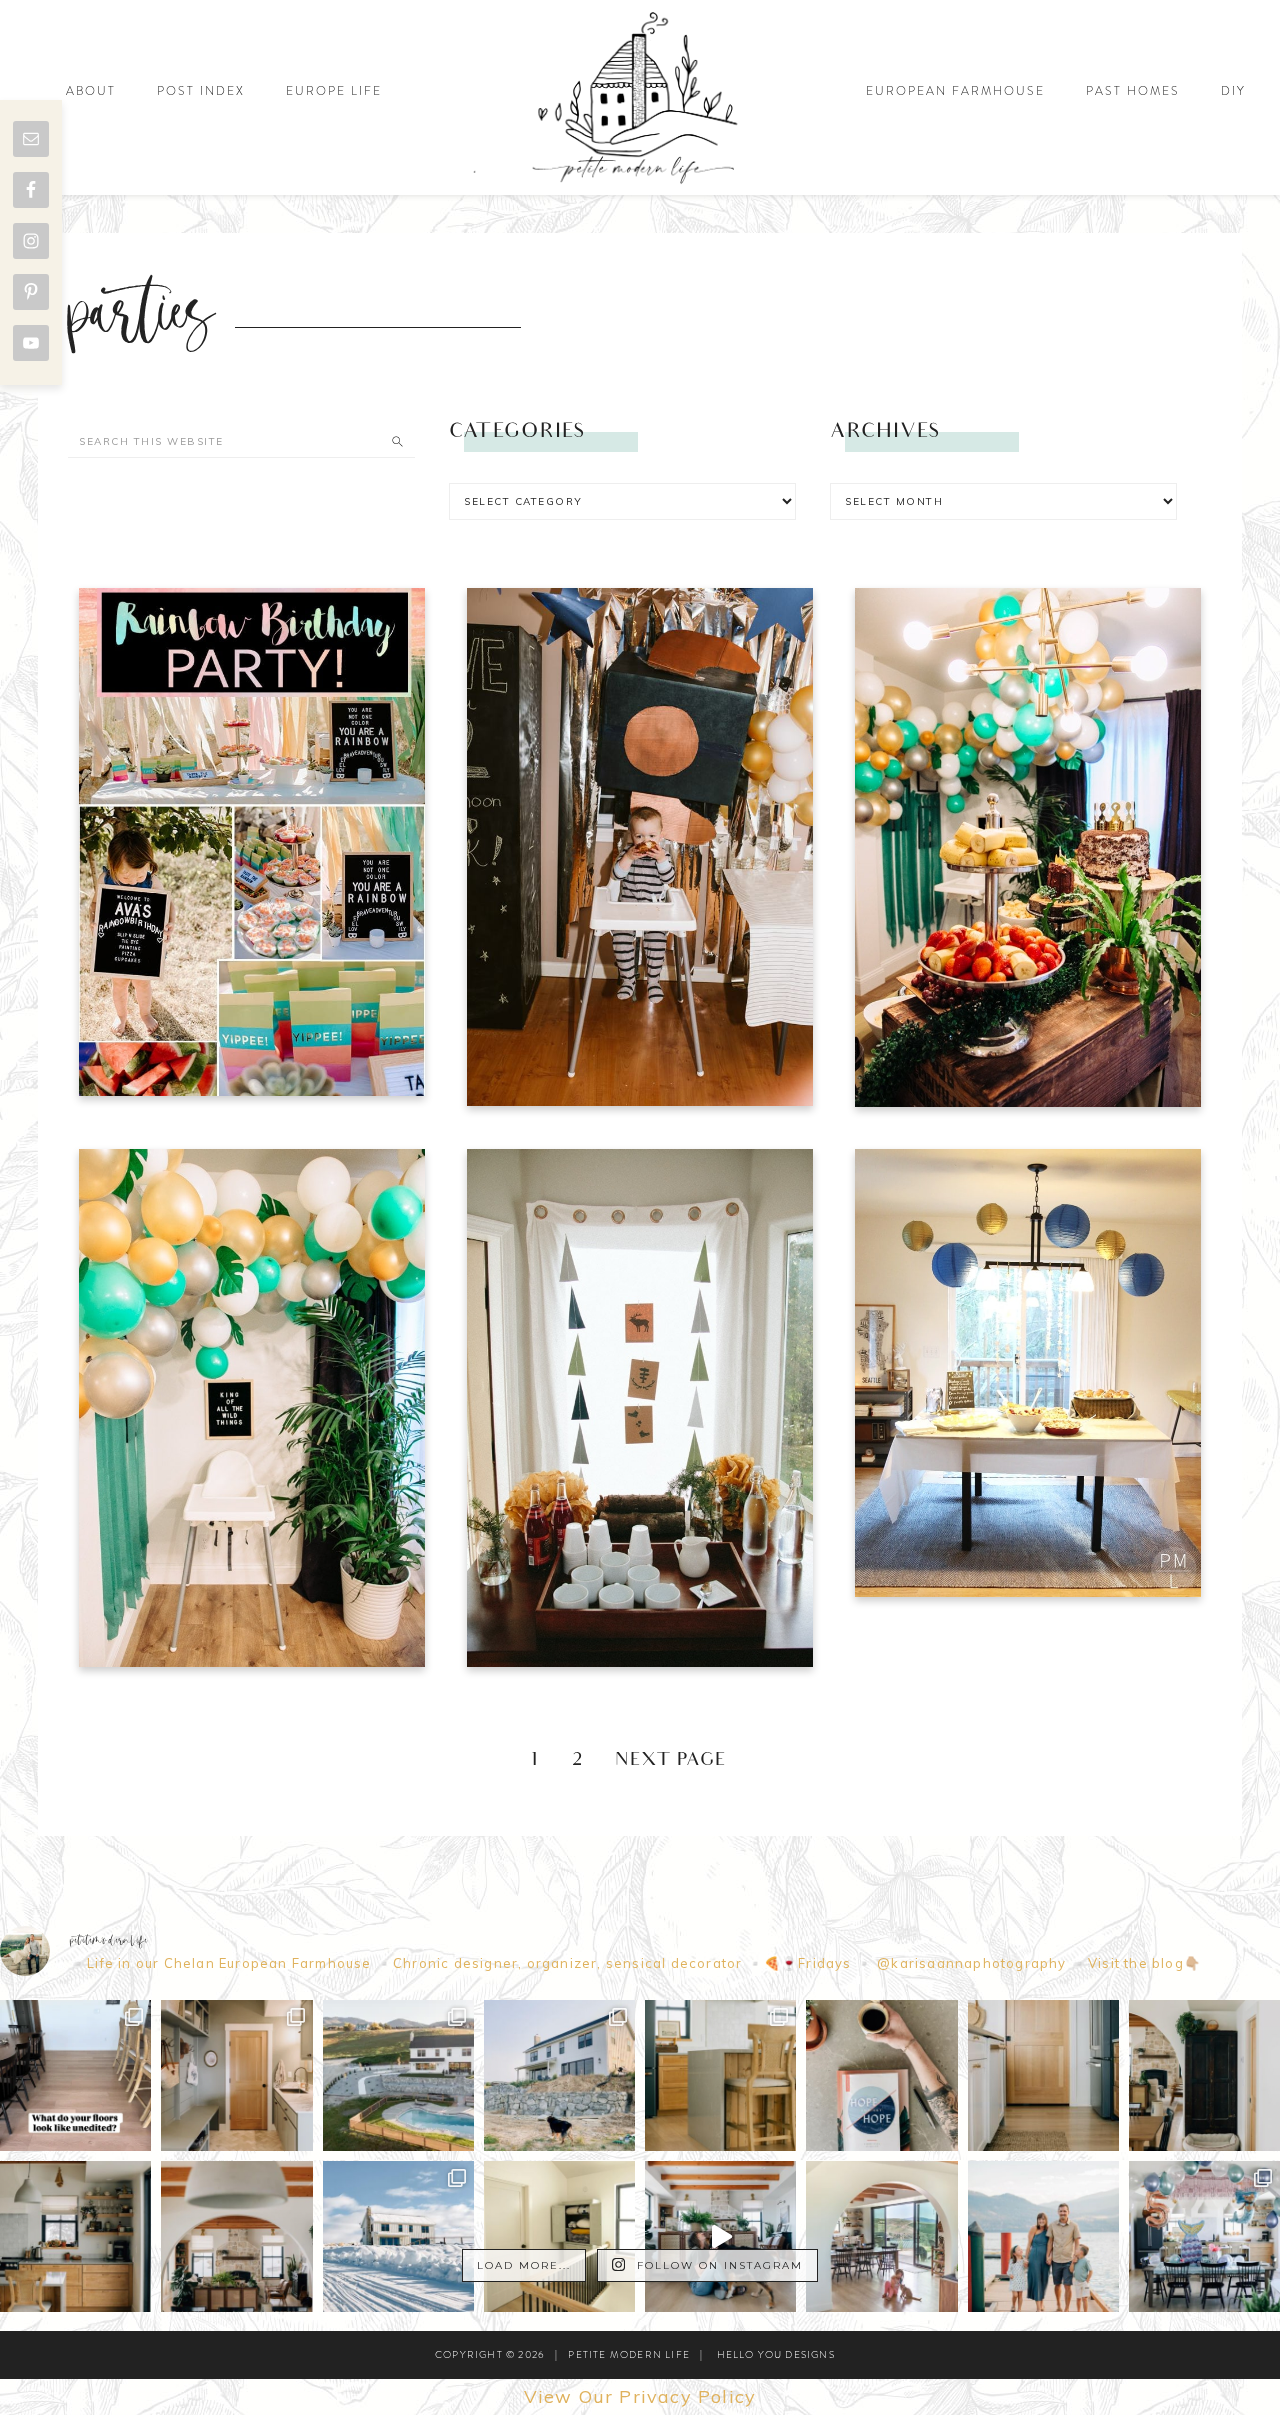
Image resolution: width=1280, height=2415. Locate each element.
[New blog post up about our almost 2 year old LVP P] (720, 2075)
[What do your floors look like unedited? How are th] (75, 2075)
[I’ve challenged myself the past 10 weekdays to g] (881, 2075)
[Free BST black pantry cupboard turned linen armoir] (559, 2236)
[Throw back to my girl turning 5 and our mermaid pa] (1204, 2236)
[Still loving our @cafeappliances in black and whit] (1043, 2075)
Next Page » (683, 1761)
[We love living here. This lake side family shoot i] (1043, 2236)
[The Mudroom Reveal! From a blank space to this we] (236, 2075)
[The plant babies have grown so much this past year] (236, 2236)
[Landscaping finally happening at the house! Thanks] (559, 2075)
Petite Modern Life (640, 97)
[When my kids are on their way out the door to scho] (1204, 2075)
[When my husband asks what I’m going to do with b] (720, 2236)
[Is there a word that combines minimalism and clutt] (75, 2236)
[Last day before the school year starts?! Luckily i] (881, 2236)
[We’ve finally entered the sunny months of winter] (398, 2236)
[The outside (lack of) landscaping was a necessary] (398, 2075)
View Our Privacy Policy (640, 2396)
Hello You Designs (776, 2354)
